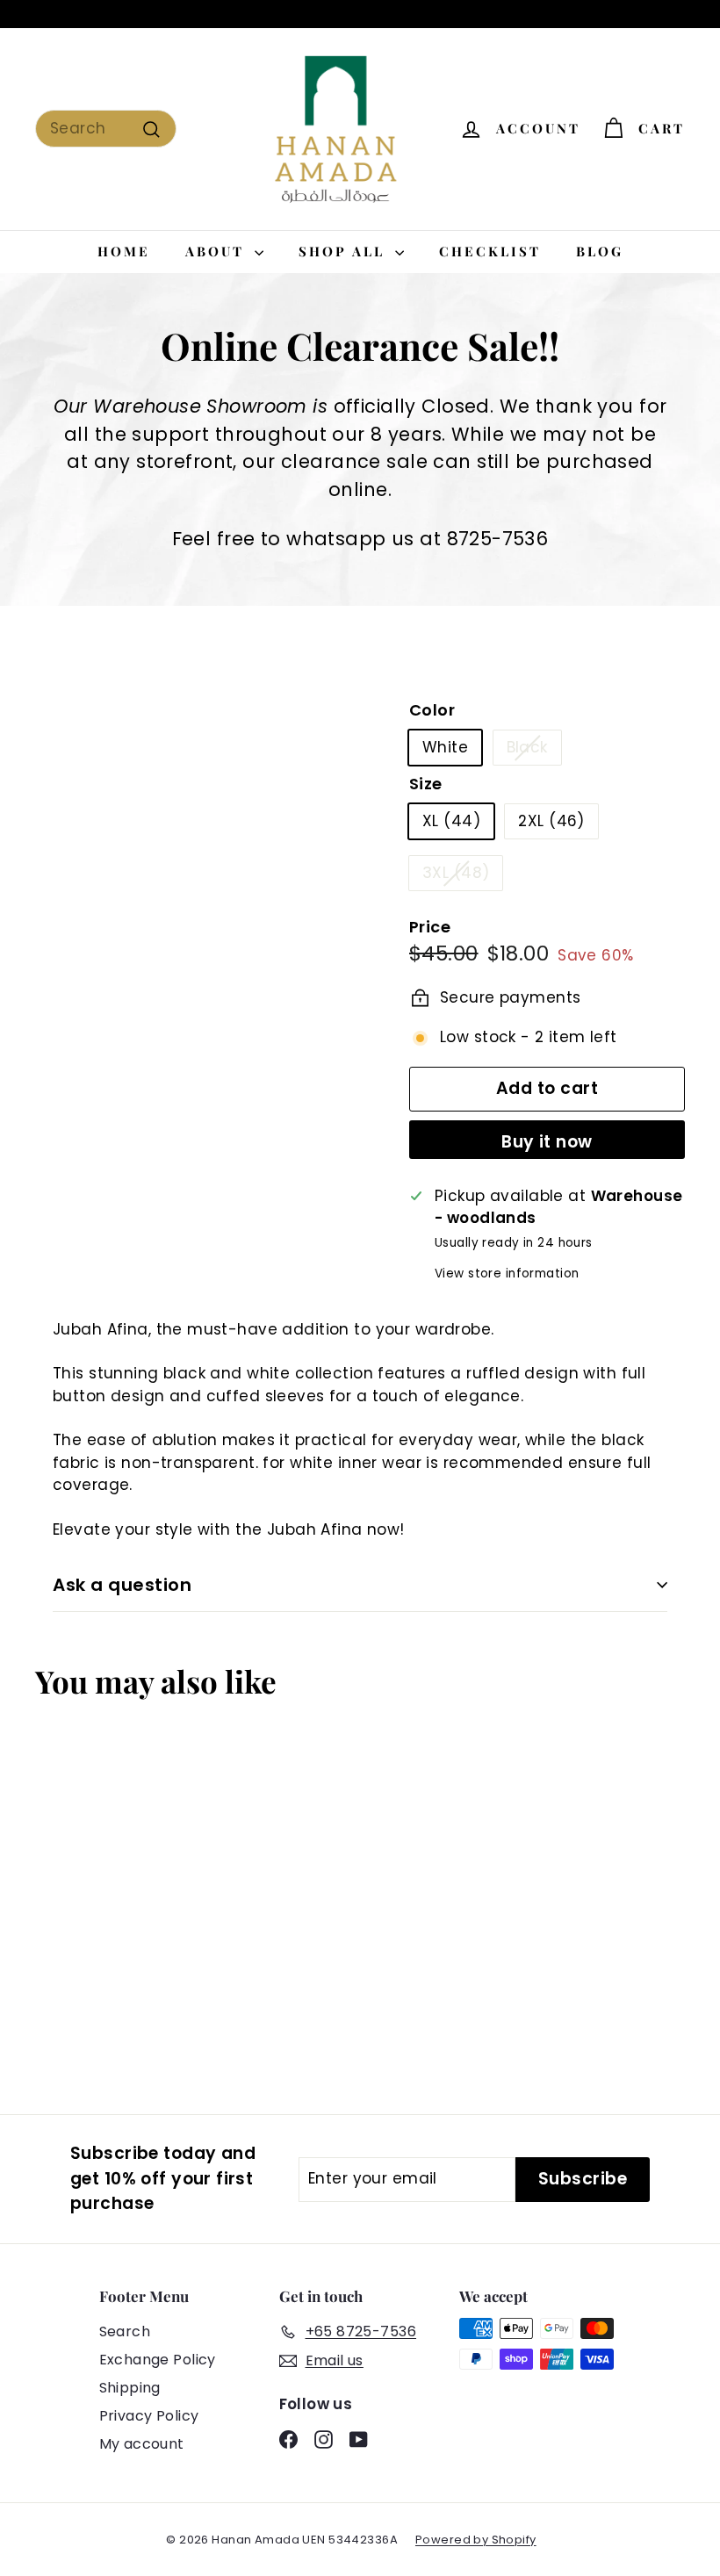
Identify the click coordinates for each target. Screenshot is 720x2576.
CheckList (490, 251)
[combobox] (106, 129)
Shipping (130, 2388)
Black (527, 747)
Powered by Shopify (476, 2540)
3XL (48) (456, 873)
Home (124, 251)
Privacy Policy (149, 2416)
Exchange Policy (158, 2360)
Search (125, 2331)
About (218, 251)
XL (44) (451, 821)
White (445, 747)
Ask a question (122, 1585)
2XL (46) (551, 821)
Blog (600, 251)
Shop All (345, 251)
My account (142, 2444)
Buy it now (547, 1142)
